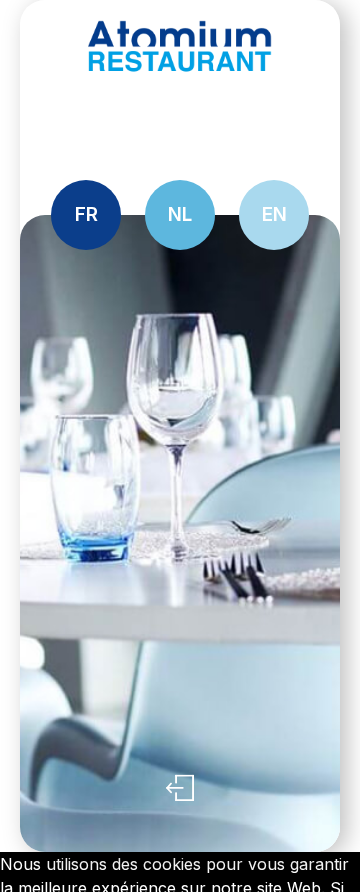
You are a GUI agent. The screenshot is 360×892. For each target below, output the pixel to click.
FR (86, 214)
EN (274, 214)
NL (180, 214)
